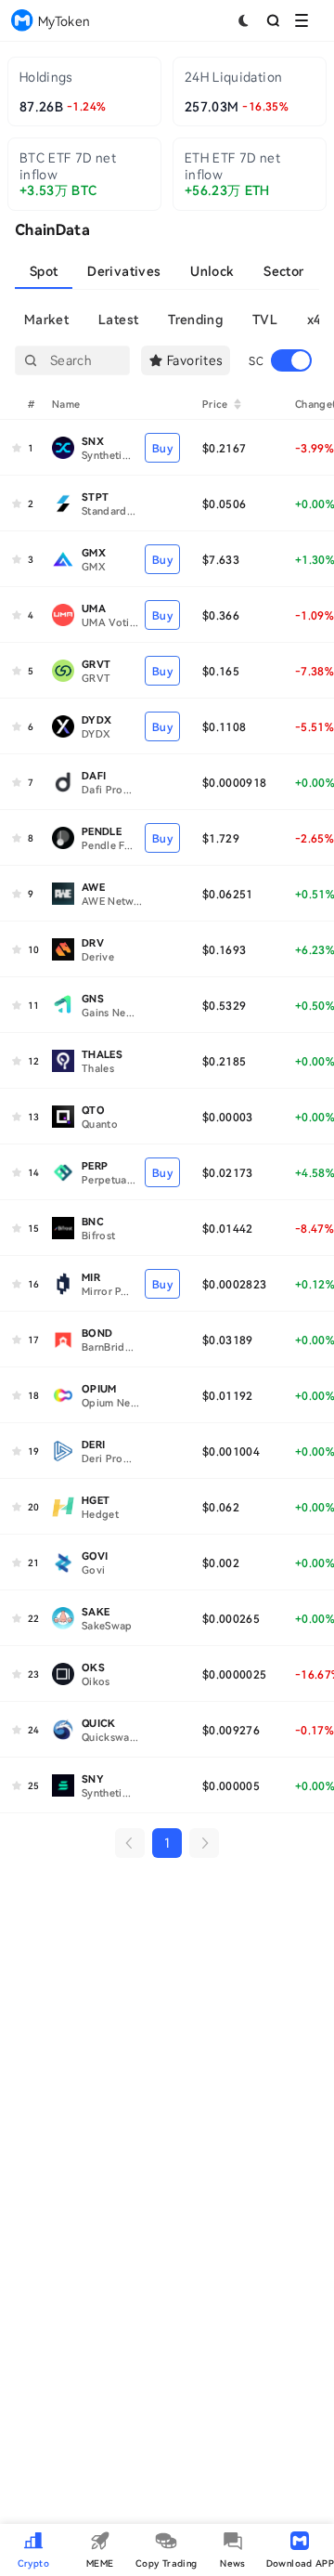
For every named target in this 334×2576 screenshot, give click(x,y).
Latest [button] (118, 319)
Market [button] (46, 319)
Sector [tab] (283, 271)
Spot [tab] (44, 271)
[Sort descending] (238, 407)
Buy (162, 448)
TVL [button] (265, 319)
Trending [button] (195, 319)
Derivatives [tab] (124, 271)
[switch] (291, 360)
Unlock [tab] (212, 271)
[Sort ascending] (238, 401)
